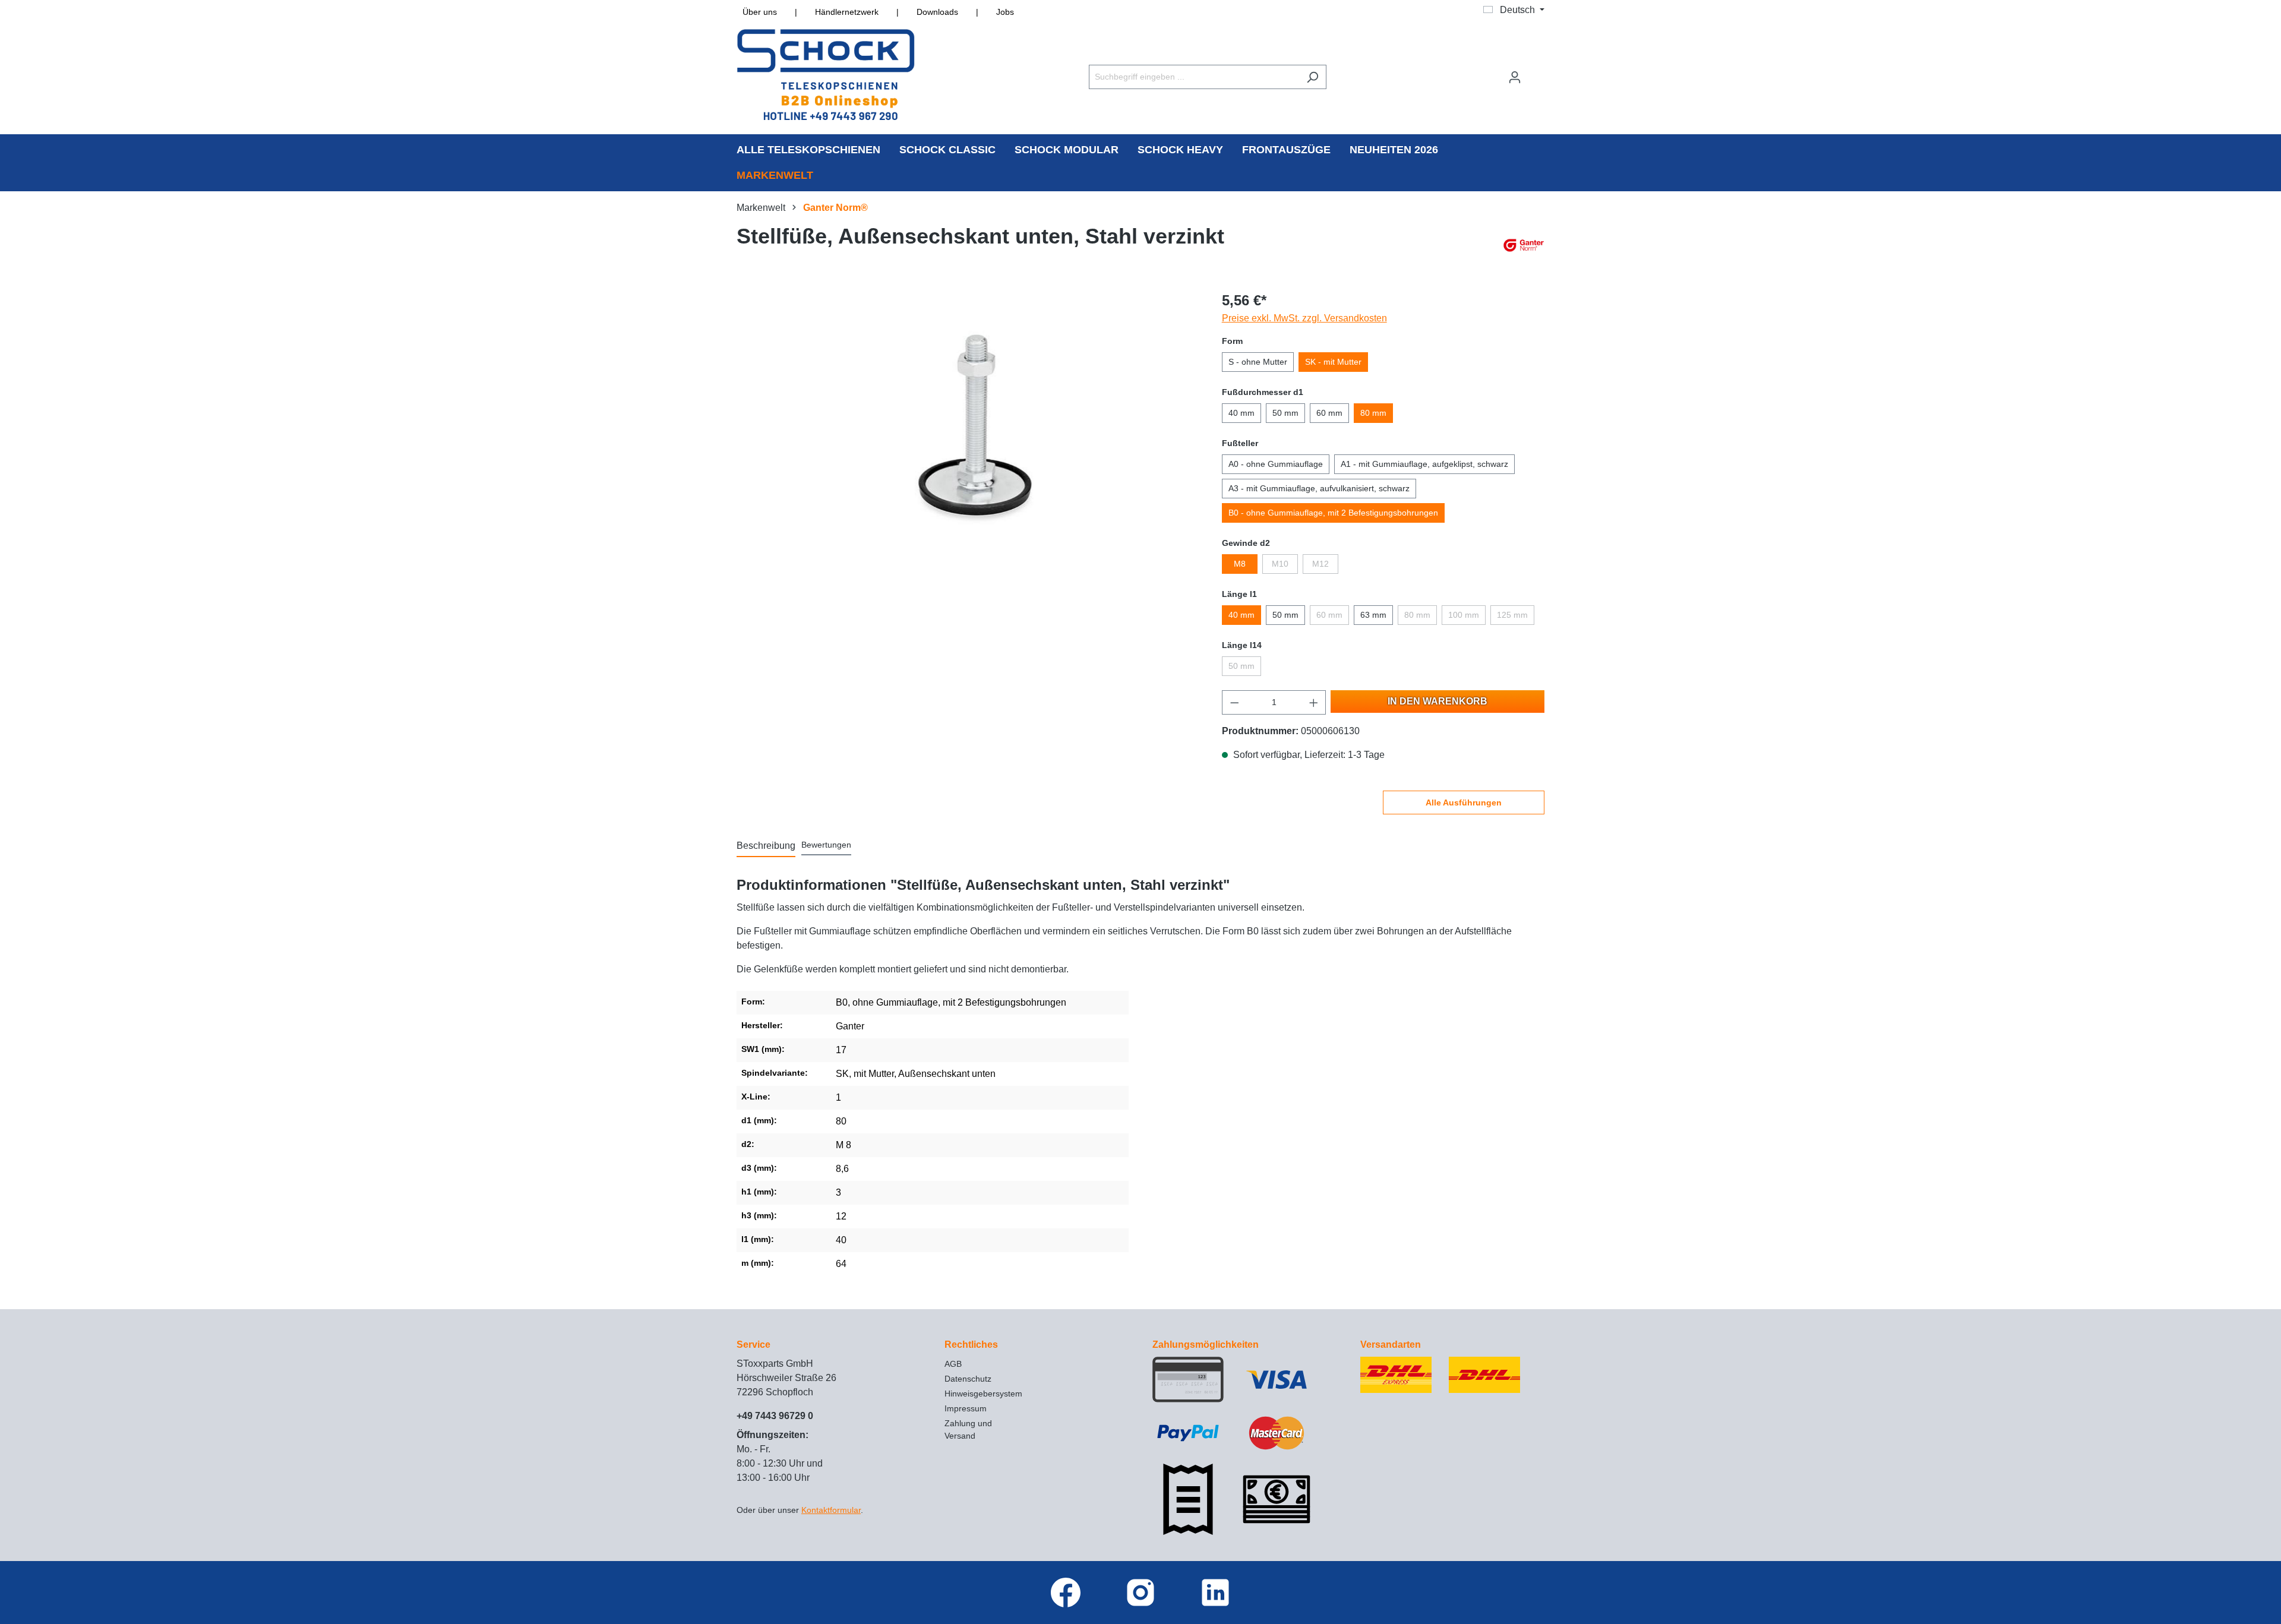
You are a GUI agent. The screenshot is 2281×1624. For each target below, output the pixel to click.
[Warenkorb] (1537, 72)
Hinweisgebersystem (983, 1394)
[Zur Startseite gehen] (826, 75)
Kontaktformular (831, 1510)
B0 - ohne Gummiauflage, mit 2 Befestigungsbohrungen (1333, 513)
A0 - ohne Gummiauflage (1276, 464)
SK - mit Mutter (1333, 362)
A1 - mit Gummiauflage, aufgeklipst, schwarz (1424, 464)
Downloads (937, 12)
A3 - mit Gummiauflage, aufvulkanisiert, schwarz (1319, 488)
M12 (1320, 564)
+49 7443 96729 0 (775, 1416)
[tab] (766, 846)
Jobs (1005, 12)
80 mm (1373, 413)
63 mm (1373, 615)
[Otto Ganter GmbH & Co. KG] (1524, 245)
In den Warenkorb (1438, 701)
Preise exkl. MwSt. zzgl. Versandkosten (1304, 318)
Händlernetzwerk (847, 12)
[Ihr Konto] (1515, 77)
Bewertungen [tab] (826, 845)
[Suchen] (1312, 77)
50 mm (1285, 413)
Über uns (760, 12)
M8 (1240, 564)
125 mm (1512, 615)
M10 (1280, 564)
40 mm (1241, 413)
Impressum (966, 1408)
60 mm (1329, 413)
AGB (953, 1364)
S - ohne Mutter (1258, 362)
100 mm (1464, 615)
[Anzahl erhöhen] (1314, 702)
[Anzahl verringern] (1234, 702)
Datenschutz (968, 1379)
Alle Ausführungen (1464, 802)
